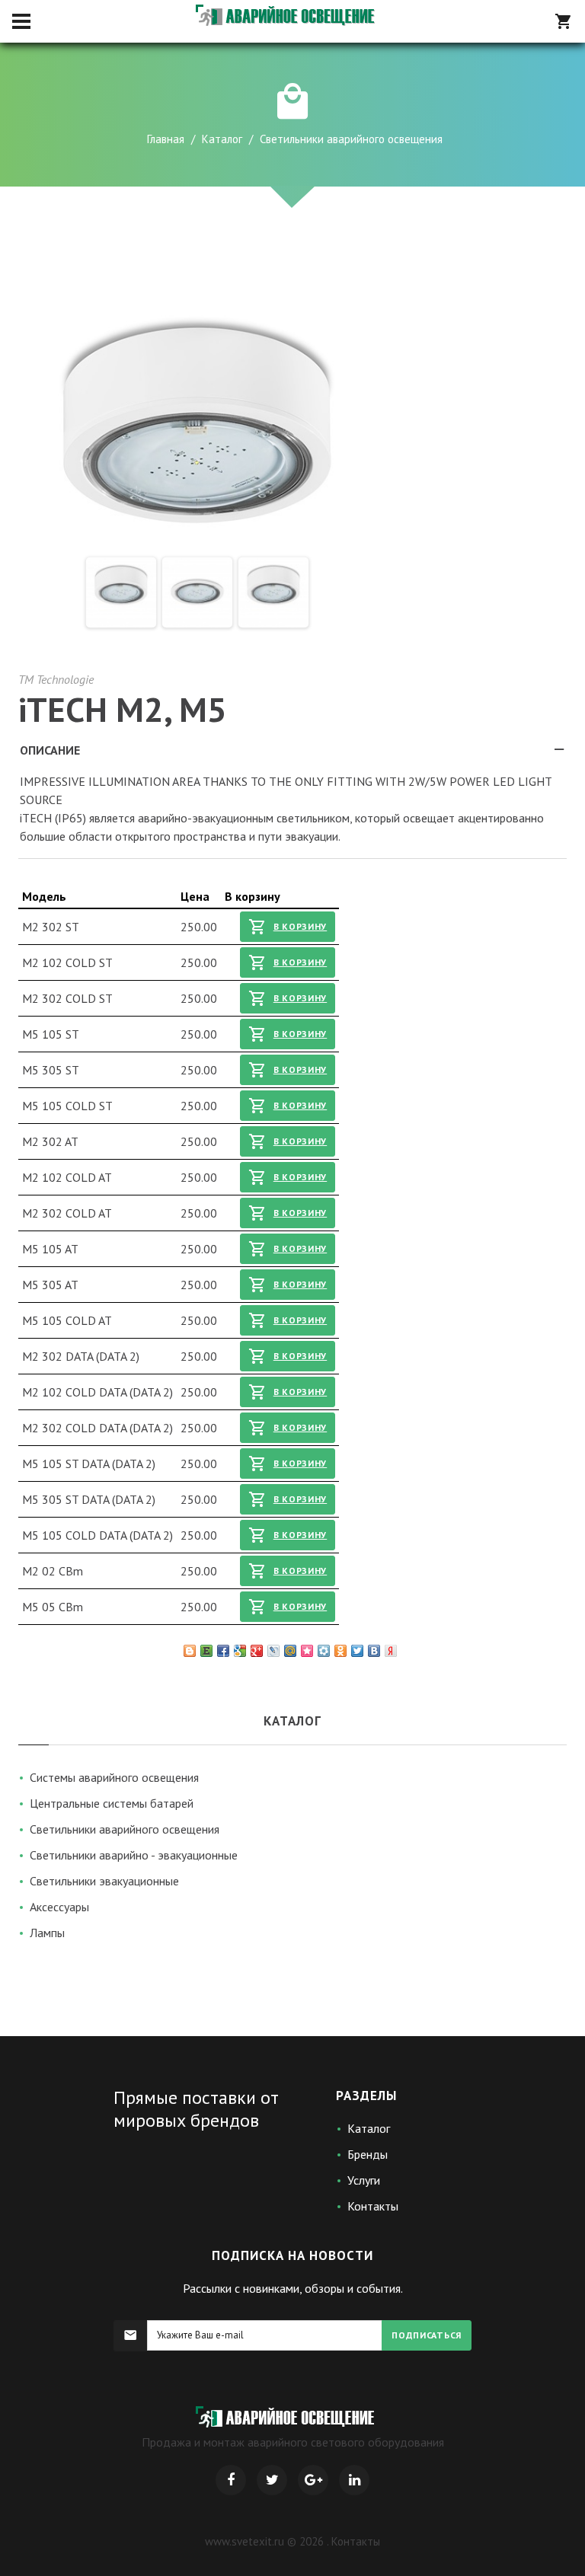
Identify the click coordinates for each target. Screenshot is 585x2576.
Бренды (368, 2154)
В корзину (300, 926)
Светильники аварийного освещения (125, 1829)
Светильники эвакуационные (104, 1881)
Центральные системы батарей (112, 1803)
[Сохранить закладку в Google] (240, 1651)
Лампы (47, 1933)
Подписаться (427, 2335)
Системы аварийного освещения (114, 1777)
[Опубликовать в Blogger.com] (190, 1651)
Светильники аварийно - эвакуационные (134, 1855)
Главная (166, 139)
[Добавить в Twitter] (357, 1651)
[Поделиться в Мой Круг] (324, 1651)
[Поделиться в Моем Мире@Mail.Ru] (290, 1651)
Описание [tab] (50, 750)
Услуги (364, 2180)
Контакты (373, 2206)
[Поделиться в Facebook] (223, 1651)
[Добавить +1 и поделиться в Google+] (257, 1651)
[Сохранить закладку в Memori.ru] (307, 1651)
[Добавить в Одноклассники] (340, 1651)
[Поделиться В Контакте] (374, 1651)
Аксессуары (59, 1907)
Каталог (222, 139)
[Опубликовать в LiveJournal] (273, 1651)
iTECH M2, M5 (123, 709)
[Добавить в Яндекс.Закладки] (391, 1651)
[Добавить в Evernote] (206, 1651)
